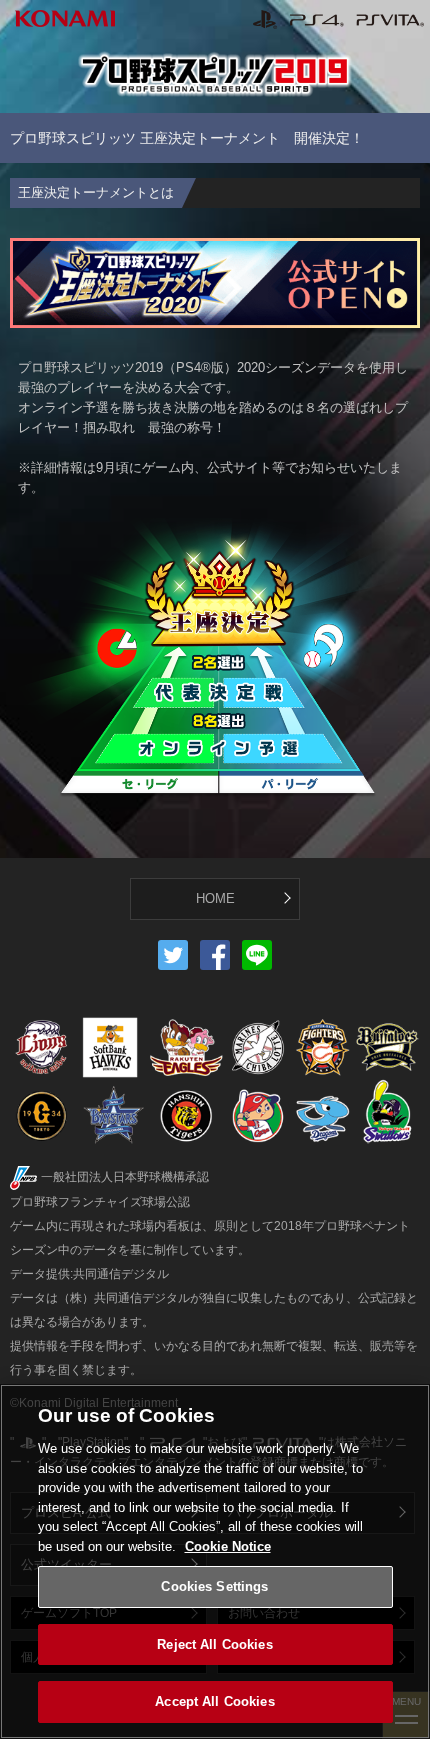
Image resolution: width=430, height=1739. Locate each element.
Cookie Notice (228, 1546)
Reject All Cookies (214, 1644)
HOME (215, 898)
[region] (215, 1561)
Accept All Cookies (214, 1701)
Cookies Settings (214, 1586)
